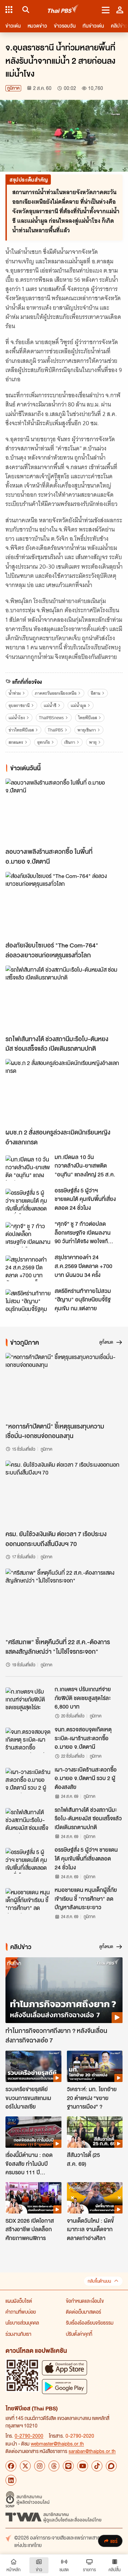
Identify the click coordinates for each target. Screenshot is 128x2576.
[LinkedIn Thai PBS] (11, 2480)
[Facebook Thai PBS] (11, 2466)
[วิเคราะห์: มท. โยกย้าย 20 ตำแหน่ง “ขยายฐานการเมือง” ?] (95, 2066)
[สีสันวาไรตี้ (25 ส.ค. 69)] (95, 2132)
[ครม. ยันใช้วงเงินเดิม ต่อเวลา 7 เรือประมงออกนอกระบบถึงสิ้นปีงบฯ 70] (64, 1493)
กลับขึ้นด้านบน (99, 2281)
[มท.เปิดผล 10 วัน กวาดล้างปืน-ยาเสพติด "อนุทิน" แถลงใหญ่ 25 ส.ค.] (28, 1168)
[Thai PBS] (63, 10)
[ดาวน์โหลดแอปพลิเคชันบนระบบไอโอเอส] (65, 2368)
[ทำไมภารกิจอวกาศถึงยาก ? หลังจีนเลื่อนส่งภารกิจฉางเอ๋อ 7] (64, 1990)
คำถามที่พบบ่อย (21, 2312)
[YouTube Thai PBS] (83, 2466)
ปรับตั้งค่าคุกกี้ (79, 2334)
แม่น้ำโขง (17, 718)
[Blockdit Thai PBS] (111, 2466)
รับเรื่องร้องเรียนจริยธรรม (90, 2323)
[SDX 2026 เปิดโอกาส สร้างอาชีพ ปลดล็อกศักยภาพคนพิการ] (33, 2198)
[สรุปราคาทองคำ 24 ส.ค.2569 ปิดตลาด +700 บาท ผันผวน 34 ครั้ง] (28, 1268)
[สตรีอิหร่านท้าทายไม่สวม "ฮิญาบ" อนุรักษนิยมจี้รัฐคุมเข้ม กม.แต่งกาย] (28, 1302)
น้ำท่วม (15, 693)
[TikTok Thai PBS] (97, 2466)
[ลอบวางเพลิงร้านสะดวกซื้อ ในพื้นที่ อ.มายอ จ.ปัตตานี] (64, 811)
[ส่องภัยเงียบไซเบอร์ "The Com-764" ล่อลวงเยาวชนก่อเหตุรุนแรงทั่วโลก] (64, 905)
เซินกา (70, 742)
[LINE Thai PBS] (68, 2466)
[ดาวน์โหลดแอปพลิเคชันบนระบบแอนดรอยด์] (65, 2386)
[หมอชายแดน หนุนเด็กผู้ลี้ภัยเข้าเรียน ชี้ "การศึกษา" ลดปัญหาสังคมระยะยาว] (28, 1901)
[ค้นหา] (25, 10)
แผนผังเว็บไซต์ (19, 2301)
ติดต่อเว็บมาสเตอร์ (83, 2312)
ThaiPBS (55, 730)
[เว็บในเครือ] (9, 10)
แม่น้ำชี (50, 705)
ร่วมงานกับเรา (18, 2334)
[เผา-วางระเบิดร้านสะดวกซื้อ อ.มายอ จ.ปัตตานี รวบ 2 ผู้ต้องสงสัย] (28, 1780)
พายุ (93, 742)
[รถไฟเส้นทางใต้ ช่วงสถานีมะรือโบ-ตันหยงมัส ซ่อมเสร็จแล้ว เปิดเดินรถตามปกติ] (64, 998)
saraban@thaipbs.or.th (92, 2451)
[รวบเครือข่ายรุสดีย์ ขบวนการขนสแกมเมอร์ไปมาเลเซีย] (33, 2066)
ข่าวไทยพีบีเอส (21, 730)
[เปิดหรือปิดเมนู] (106, 10)
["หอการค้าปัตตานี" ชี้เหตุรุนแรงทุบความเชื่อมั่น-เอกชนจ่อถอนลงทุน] (64, 1386)
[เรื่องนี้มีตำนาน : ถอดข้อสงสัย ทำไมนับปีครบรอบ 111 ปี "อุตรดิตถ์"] (33, 2132)
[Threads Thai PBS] (54, 2466)
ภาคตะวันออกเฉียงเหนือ (56, 693)
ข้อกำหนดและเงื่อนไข (85, 2301)
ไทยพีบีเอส (88, 718)
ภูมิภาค (13, 88)
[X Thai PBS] (25, 2466)
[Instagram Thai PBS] (40, 2466)
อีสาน (96, 693)
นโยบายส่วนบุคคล (22, 2323)
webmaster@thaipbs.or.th (57, 2443)
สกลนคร (16, 742)
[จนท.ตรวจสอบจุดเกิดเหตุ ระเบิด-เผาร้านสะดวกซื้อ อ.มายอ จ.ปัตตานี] (28, 1740)
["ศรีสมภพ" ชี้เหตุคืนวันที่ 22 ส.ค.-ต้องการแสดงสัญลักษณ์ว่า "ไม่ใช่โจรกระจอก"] (64, 1601)
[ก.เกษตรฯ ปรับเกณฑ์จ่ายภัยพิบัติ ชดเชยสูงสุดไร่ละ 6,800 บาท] (28, 1700)
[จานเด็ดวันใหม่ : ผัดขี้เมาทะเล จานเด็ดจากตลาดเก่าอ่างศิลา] (95, 2198)
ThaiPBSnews (51, 718)
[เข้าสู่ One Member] (120, 10)
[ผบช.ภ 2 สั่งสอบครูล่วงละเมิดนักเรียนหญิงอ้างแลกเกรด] (64, 1092)
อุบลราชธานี (19, 705)
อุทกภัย (44, 742)
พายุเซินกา (87, 730)
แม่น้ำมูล (78, 705)
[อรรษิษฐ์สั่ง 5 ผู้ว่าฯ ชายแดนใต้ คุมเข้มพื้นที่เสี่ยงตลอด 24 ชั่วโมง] (28, 1201)
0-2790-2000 (29, 2436)
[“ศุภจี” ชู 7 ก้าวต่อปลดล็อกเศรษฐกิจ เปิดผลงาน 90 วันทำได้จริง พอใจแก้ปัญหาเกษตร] (28, 1235)
